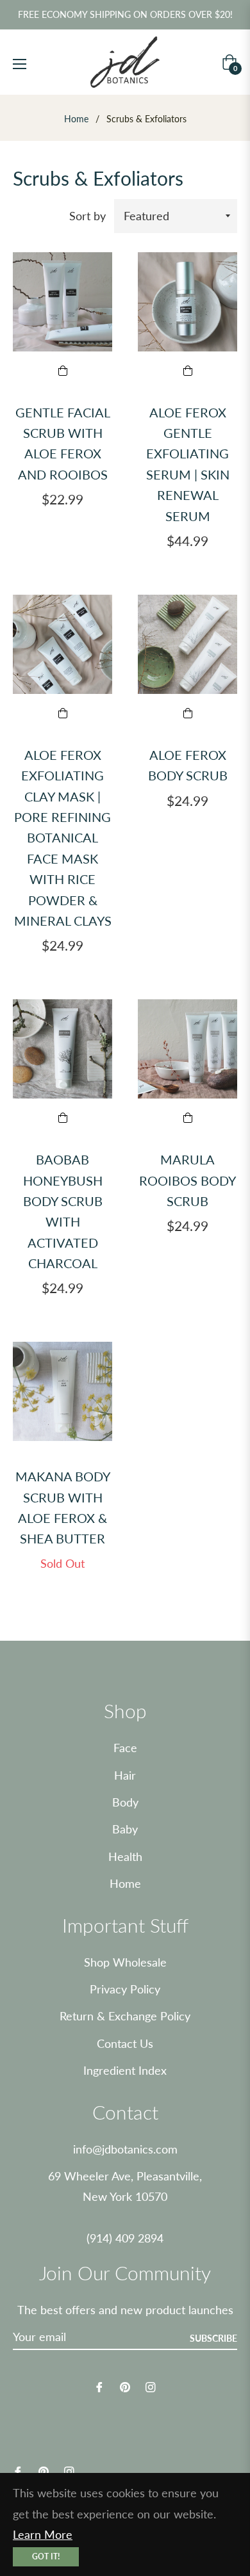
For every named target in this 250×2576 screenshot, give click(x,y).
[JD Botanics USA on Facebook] (99, 2386)
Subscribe (213, 2338)
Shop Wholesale (125, 1962)
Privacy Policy (125, 1989)
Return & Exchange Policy (125, 2016)
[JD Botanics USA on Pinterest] (125, 2386)
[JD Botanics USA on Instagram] (151, 2386)
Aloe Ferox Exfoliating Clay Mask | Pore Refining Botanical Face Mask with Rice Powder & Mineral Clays (63, 838)
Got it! (46, 2556)
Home (76, 119)
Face (125, 1748)
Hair (125, 1775)
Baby (125, 1829)
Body (125, 1802)
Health (125, 1856)
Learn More (43, 2534)
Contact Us (125, 2043)
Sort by (88, 216)
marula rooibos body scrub (188, 1180)
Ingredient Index (125, 2070)
